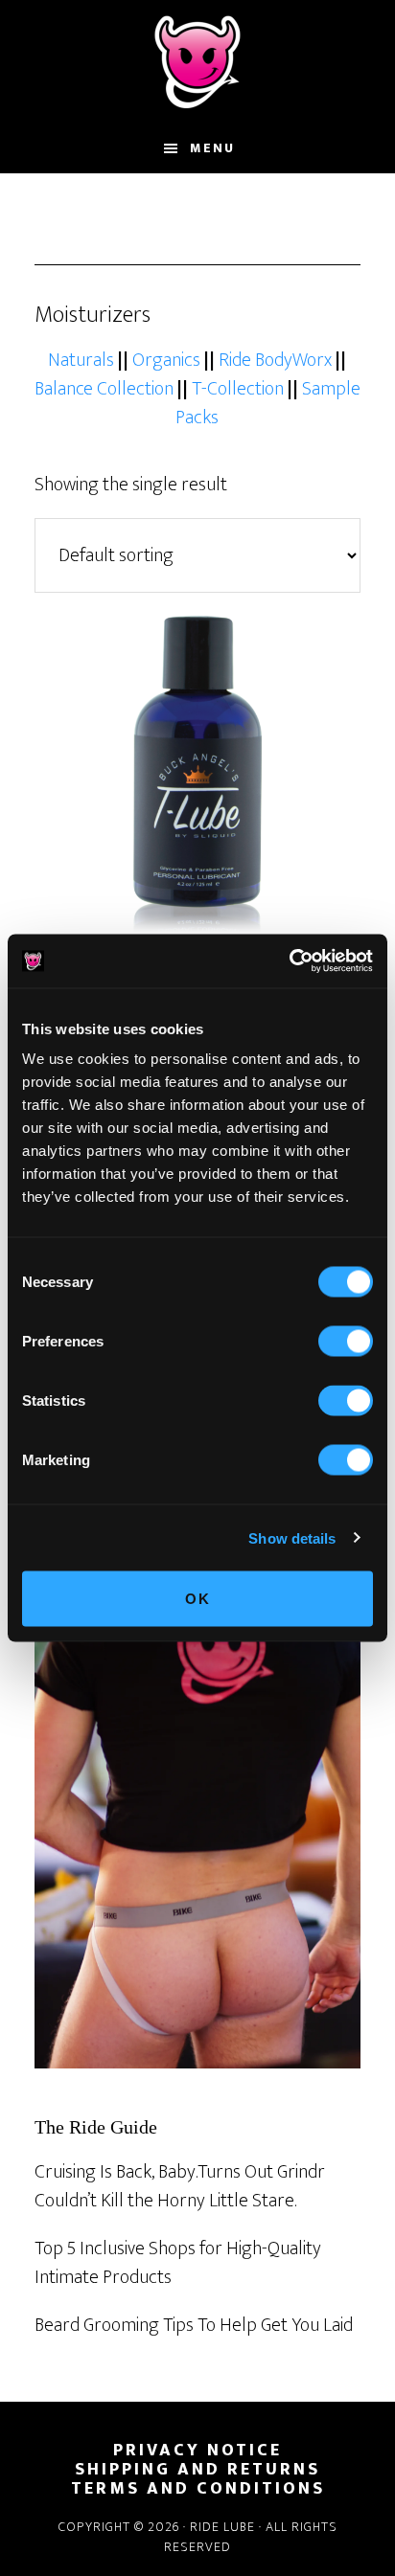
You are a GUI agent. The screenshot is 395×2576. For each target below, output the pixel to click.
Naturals (81, 360)
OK (198, 1599)
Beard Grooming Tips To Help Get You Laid (194, 2325)
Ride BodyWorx (275, 360)
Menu (212, 148)
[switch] (346, 1342)
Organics (166, 360)
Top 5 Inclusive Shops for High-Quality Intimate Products (178, 2263)
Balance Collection (104, 389)
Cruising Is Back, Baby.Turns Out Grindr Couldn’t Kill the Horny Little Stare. (180, 2186)
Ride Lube (197, 62)
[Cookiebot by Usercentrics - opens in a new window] (289, 961)
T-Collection (238, 389)
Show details (292, 1537)
